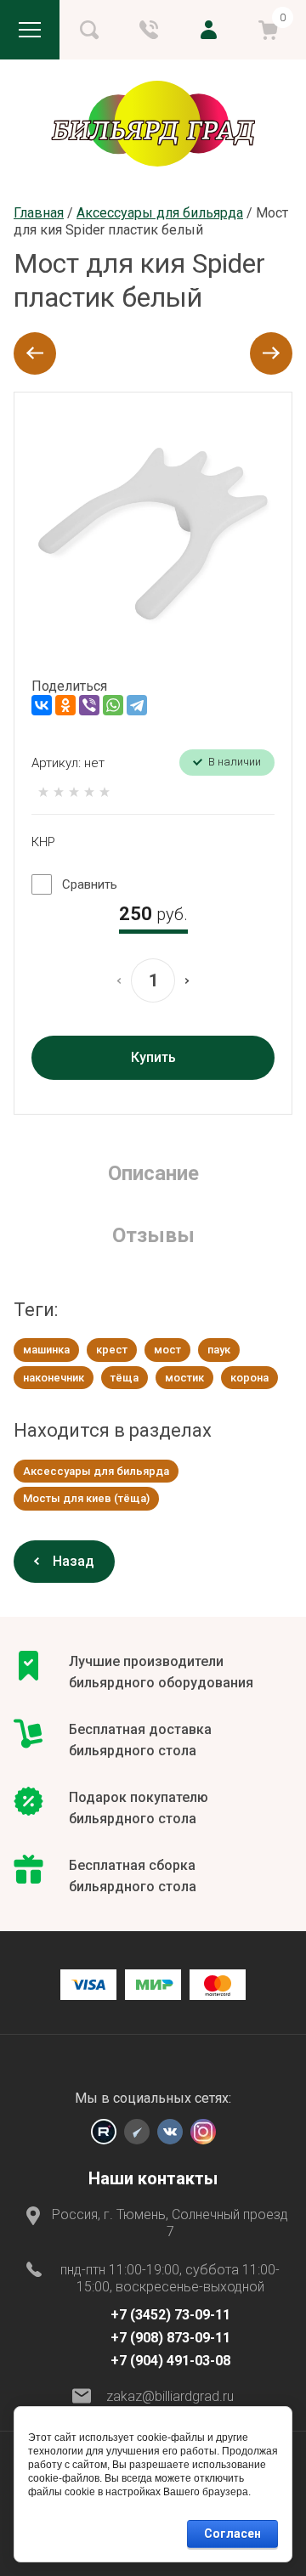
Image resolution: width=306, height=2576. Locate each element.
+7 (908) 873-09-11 (170, 2338)
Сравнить (90, 884)
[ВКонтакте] (42, 705)
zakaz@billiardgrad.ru (170, 2396)
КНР (43, 842)
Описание (153, 1173)
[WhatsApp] (113, 705)
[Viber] (89, 705)
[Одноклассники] (65, 705)
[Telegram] (137, 705)
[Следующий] (271, 353)
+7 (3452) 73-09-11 (170, 2315)
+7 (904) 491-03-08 (170, 2361)
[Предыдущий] (35, 353)
